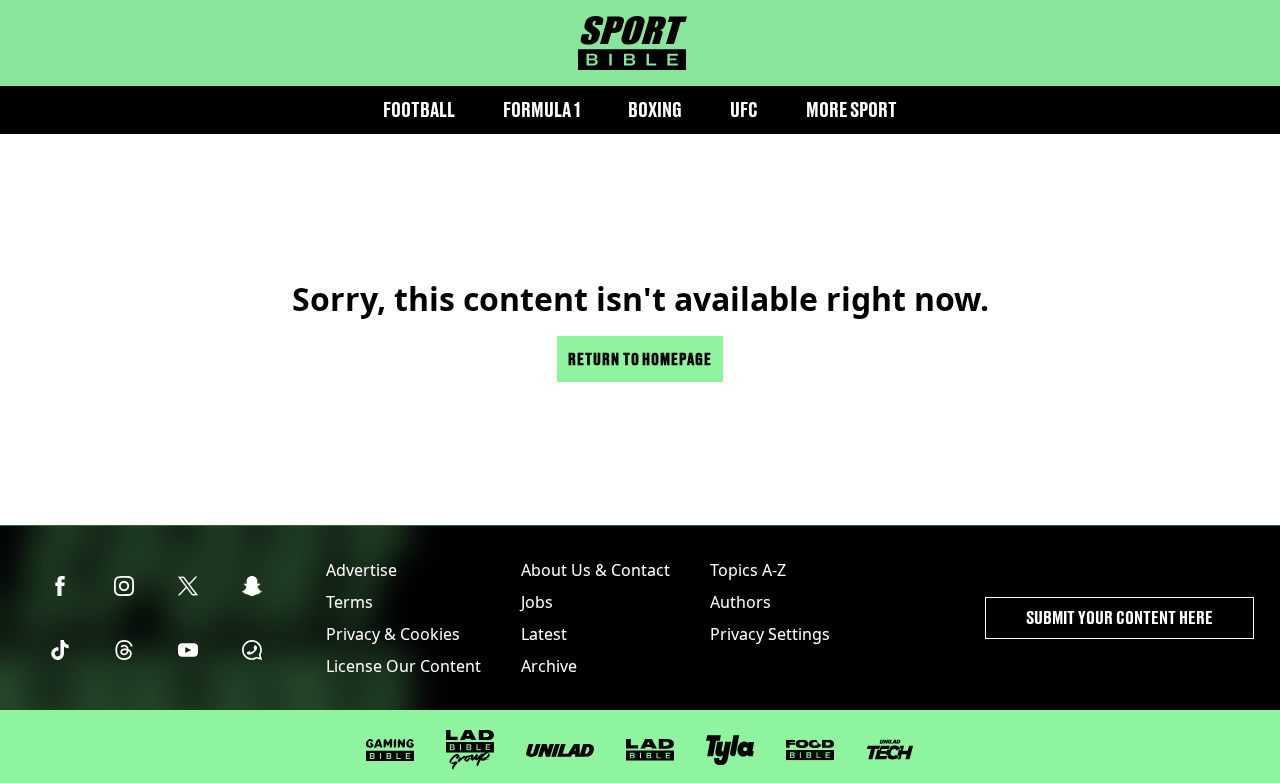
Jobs (537, 602)
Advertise (361, 570)
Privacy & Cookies (393, 634)
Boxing (655, 109)
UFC (744, 109)
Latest (544, 634)
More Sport (851, 109)
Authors (740, 602)
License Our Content (403, 666)
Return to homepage (640, 358)
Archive (549, 666)
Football (419, 109)
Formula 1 (541, 109)
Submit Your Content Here (1119, 617)
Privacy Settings (770, 634)
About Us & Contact (595, 570)
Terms (349, 602)
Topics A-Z (748, 570)
